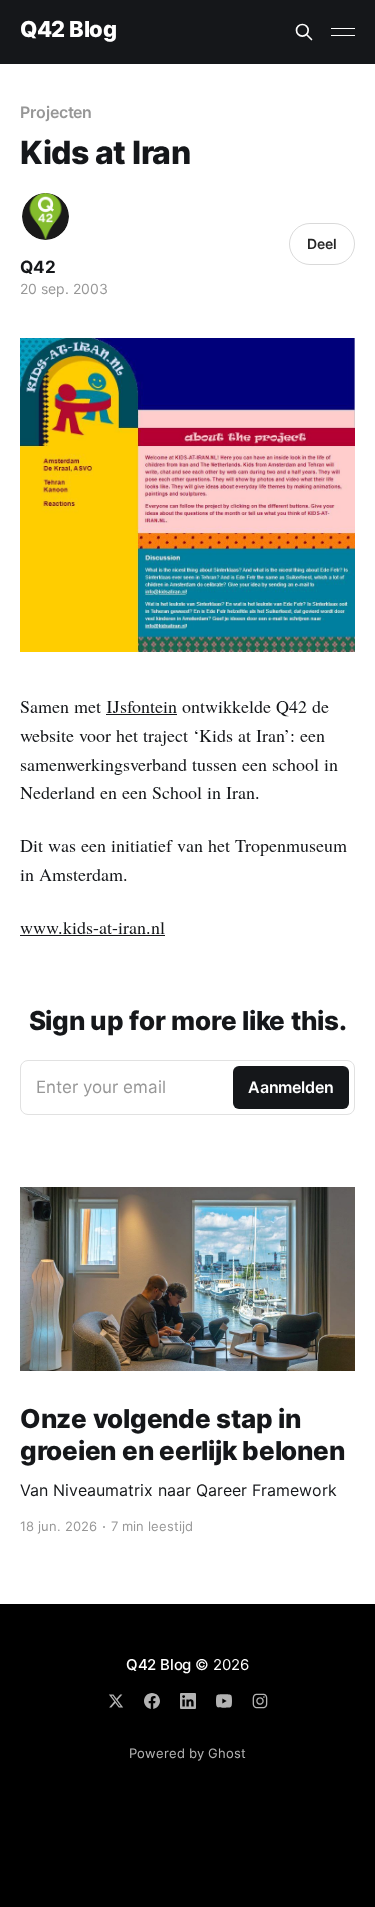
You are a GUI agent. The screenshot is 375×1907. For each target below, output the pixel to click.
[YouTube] (224, 1701)
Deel (322, 243)
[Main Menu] (343, 32)
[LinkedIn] (188, 1701)
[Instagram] (260, 1701)
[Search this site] (304, 32)
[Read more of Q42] (45, 216)
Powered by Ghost (187, 1753)
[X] (116, 1701)
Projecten (56, 112)
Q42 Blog (68, 29)
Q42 (38, 267)
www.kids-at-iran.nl (92, 927)
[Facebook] (152, 1701)
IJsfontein (141, 706)
